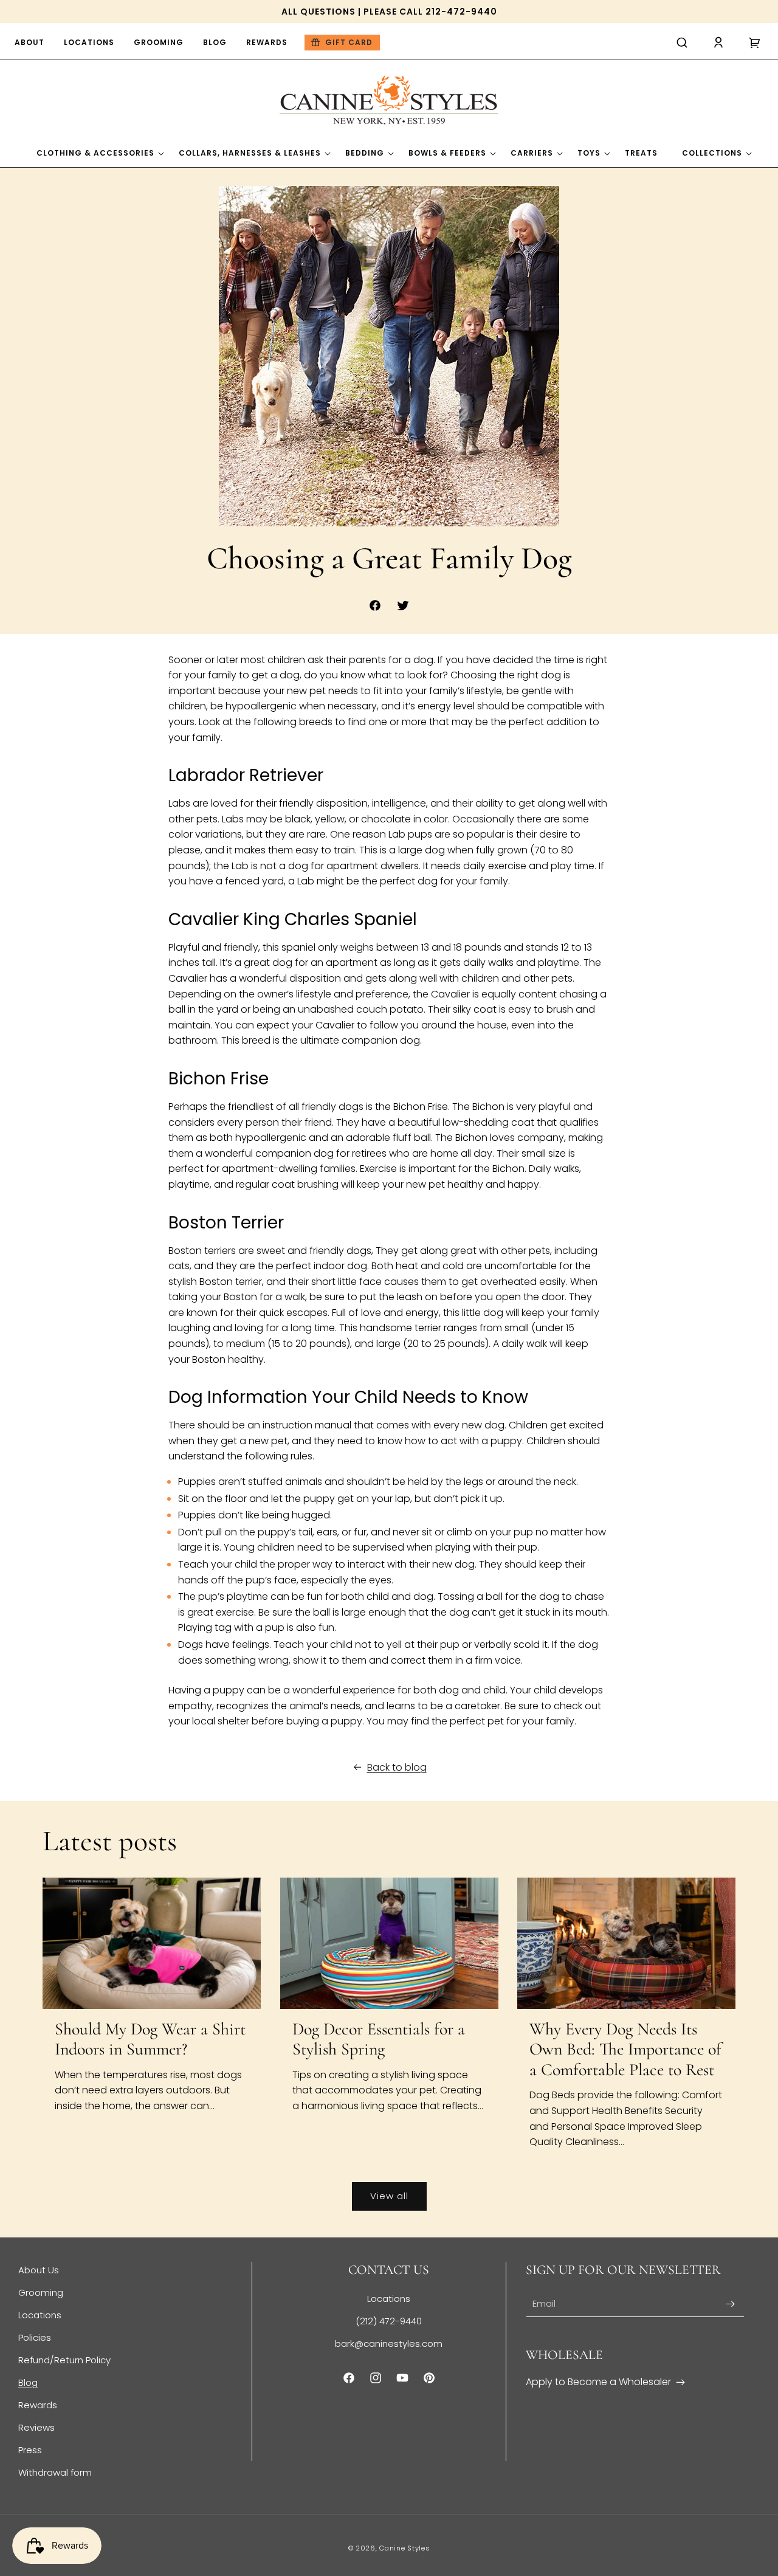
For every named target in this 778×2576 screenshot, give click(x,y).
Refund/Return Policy (64, 2360)
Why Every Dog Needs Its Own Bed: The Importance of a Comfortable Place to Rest (625, 2050)
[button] (682, 43)
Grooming (41, 2292)
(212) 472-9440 (389, 2321)
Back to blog (397, 1767)
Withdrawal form (55, 2472)
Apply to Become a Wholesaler (598, 2382)
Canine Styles (404, 2548)
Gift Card (349, 42)
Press (30, 2450)
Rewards (38, 2405)
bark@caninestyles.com (389, 2344)
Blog (28, 2382)
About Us (39, 2270)
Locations (40, 2315)
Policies (35, 2337)
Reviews (36, 2427)
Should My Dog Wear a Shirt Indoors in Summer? (150, 2040)
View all (389, 2196)
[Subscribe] (731, 2304)
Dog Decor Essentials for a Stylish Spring (379, 2040)
